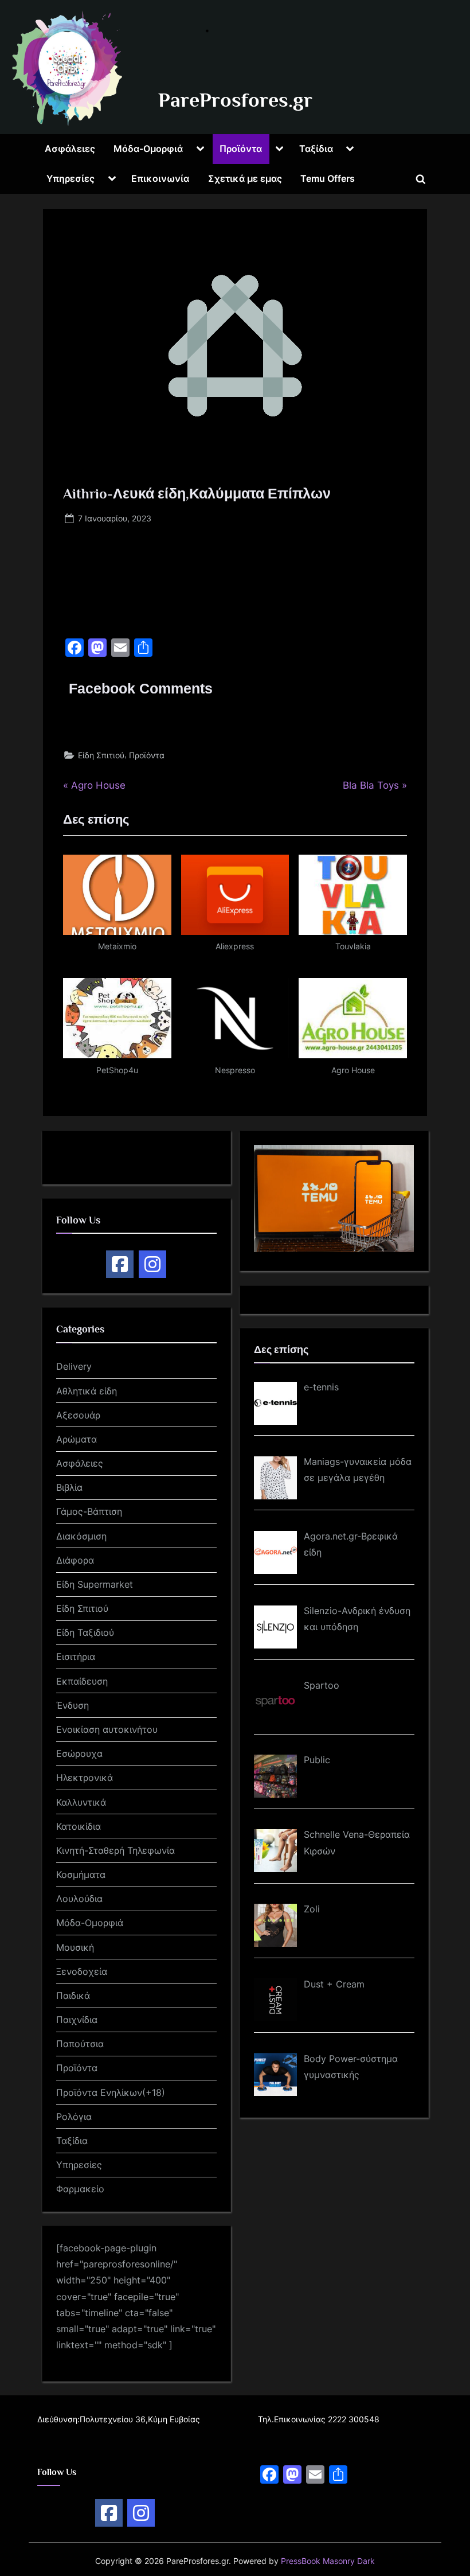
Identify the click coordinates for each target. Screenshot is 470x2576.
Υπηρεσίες (70, 178)
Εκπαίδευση (82, 1681)
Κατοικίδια (79, 1826)
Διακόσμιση (81, 1536)
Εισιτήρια (76, 1657)
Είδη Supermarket (95, 1584)
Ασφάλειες (70, 149)
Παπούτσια (80, 2044)
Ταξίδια (316, 149)
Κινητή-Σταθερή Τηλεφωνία (115, 1850)
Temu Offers (328, 178)
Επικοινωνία (160, 178)
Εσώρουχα (79, 1753)
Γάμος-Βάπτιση (89, 1511)
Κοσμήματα (81, 1874)
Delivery (74, 1366)
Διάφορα (75, 1560)
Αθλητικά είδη (87, 1391)
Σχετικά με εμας (245, 178)
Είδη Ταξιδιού (85, 1632)
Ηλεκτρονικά (85, 1778)
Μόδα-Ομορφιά (148, 149)
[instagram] (152, 1264)
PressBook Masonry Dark (328, 2561)
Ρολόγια (74, 2117)
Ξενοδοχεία (82, 1971)
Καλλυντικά (81, 1802)
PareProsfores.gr (235, 100)
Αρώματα (77, 1439)
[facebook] (120, 1264)
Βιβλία (69, 1487)
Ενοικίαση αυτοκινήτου (107, 1729)
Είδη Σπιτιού (101, 755)
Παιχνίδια (77, 2020)
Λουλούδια (79, 1899)
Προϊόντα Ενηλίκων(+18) (111, 2092)
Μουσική (75, 1947)
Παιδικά (73, 1996)
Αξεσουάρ (78, 1415)
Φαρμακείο (80, 2189)
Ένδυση (73, 1705)
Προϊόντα (241, 149)
